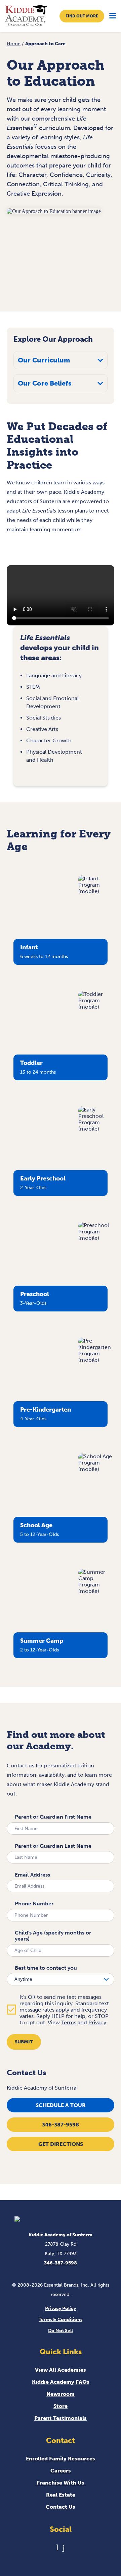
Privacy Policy (61, 2309)
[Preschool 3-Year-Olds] (96, 1238)
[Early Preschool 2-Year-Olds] (96, 1129)
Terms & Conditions (61, 2320)
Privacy (97, 2022)
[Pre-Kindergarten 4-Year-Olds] (96, 1360)
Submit (24, 2042)
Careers (61, 2471)
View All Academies (61, 2370)
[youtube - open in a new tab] (57, 2547)
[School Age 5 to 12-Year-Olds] (96, 1469)
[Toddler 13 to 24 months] (96, 1007)
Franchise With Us (61, 2483)
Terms (69, 2022)
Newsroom (61, 2394)
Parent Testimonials (61, 2418)
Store (61, 2406)
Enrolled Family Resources (61, 2459)
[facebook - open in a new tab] (64, 2547)
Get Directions (61, 2144)
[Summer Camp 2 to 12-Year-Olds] (96, 1591)
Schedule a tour (61, 2105)
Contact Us (61, 2507)
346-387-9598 (61, 2125)
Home (14, 44)
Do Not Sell (61, 2331)
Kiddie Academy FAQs (61, 2382)
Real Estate (61, 2495)
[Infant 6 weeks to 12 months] (96, 891)
